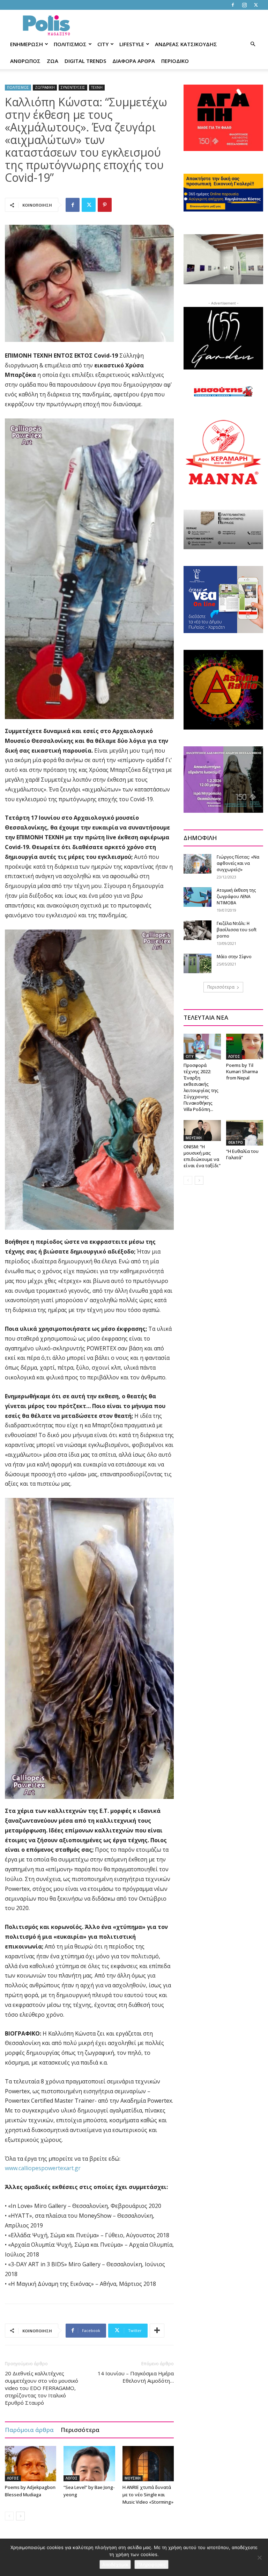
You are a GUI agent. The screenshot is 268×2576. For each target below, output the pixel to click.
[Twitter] (256, 5)
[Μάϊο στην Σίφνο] (198, 963)
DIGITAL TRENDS (85, 61)
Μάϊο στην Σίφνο (234, 957)
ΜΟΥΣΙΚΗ (133, 2478)
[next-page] (20, 2516)
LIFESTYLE (132, 44)
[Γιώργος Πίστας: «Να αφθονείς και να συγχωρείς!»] (198, 864)
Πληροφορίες (151, 2564)
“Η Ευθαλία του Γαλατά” (242, 1154)
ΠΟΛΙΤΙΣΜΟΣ (70, 44)
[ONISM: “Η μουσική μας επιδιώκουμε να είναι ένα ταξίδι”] (202, 1131)
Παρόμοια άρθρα (29, 2430)
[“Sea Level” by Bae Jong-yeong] (89, 2464)
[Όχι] (259, 2557)
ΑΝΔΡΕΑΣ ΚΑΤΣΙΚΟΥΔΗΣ (186, 44)
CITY (103, 44)
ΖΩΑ (53, 61)
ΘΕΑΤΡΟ (236, 1142)
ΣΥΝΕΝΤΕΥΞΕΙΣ (73, 87)
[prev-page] (9, 2516)
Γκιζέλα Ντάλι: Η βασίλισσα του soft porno (237, 930)
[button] (253, 44)
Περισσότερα (80, 2430)
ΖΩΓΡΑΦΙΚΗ (45, 87)
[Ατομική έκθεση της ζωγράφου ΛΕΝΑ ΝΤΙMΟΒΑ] (198, 897)
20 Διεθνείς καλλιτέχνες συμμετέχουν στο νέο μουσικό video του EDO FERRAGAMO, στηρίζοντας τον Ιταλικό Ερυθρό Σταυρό (42, 2388)
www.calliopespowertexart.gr (43, 2168)
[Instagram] (244, 5)
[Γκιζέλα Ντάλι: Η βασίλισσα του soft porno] (198, 930)
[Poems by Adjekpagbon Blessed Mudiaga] (31, 2464)
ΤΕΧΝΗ (97, 87)
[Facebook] (233, 5)
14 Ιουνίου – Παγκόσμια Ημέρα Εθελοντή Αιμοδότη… (136, 2377)
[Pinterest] (105, 205)
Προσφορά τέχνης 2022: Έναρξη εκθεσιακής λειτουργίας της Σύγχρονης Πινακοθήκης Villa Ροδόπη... (201, 1087)
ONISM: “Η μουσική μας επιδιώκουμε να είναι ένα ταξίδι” (202, 1156)
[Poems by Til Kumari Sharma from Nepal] (245, 1046)
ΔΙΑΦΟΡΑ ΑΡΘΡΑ (134, 61)
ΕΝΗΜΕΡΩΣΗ (27, 44)
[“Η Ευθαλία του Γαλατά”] (245, 1133)
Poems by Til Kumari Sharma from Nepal (242, 1071)
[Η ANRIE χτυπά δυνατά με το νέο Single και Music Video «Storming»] (148, 2464)
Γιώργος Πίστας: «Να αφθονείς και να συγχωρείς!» (238, 863)
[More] (157, 2331)
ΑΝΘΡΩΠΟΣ (25, 61)
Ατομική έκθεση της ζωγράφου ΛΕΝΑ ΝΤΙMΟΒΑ (236, 896)
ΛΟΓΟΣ (13, 2478)
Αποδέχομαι (115, 2564)
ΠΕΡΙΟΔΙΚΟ (175, 61)
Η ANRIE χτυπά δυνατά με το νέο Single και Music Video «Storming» (148, 2495)
